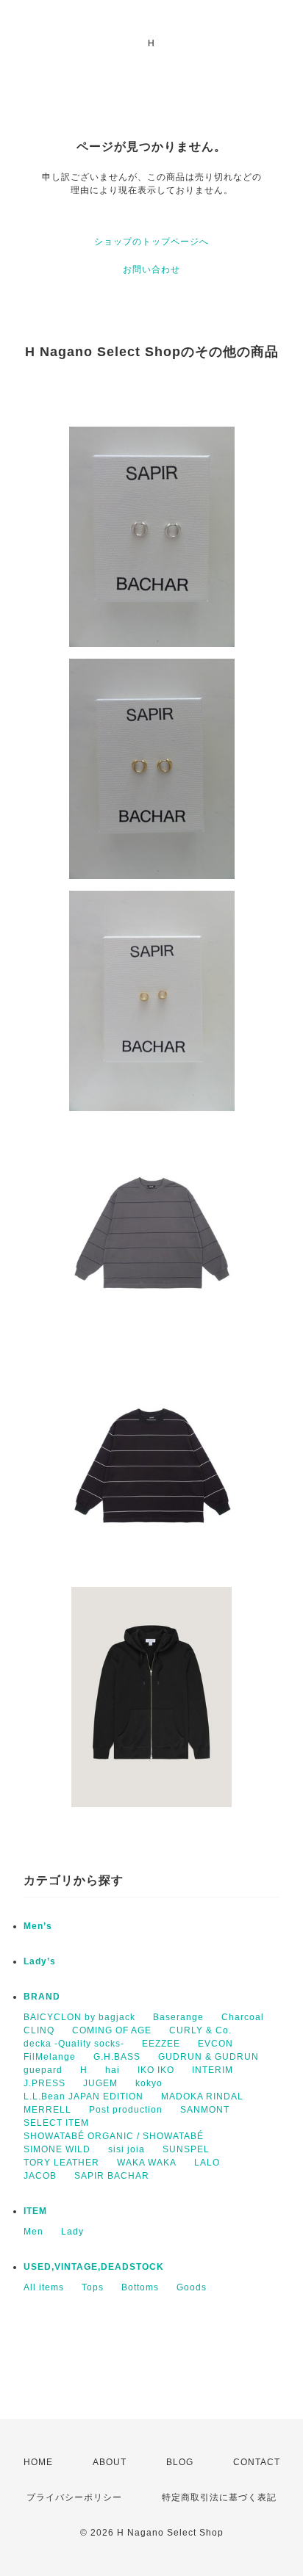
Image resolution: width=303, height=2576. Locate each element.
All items (44, 2287)
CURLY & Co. (200, 2030)
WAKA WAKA (147, 2163)
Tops (93, 2287)
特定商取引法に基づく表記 (219, 2497)
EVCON (215, 2044)
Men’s (38, 1926)
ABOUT (110, 2462)
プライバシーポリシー (74, 2497)
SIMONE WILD (57, 2149)
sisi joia (126, 2149)
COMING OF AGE (112, 2030)
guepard (43, 2070)
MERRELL (47, 2110)
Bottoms (140, 2287)
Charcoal (243, 2017)
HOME (38, 2462)
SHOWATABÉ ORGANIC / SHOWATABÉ (114, 2136)
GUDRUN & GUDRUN (208, 2057)
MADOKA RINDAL (202, 2096)
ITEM (35, 2211)
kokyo (149, 2083)
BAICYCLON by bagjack (79, 2017)
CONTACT (257, 2462)
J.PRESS (44, 2083)
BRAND (42, 1997)
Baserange (178, 2017)
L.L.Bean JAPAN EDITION (83, 2096)
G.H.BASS (117, 2057)
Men (33, 2232)
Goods (192, 2287)
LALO (207, 2163)
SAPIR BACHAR (112, 2176)
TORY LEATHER (61, 2163)
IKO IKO (156, 2070)
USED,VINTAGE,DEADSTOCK (94, 2267)
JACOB (40, 2176)
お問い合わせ (151, 269)
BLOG (180, 2462)
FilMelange (50, 2057)
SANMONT (205, 2110)
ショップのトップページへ (151, 242)
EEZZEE (161, 2044)
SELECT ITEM (56, 2123)
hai (113, 2070)
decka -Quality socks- (74, 2044)
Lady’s (40, 1961)
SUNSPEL (186, 2149)
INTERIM (213, 2070)
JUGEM (100, 2083)
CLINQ (39, 2030)
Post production (126, 2110)
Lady (72, 2232)
